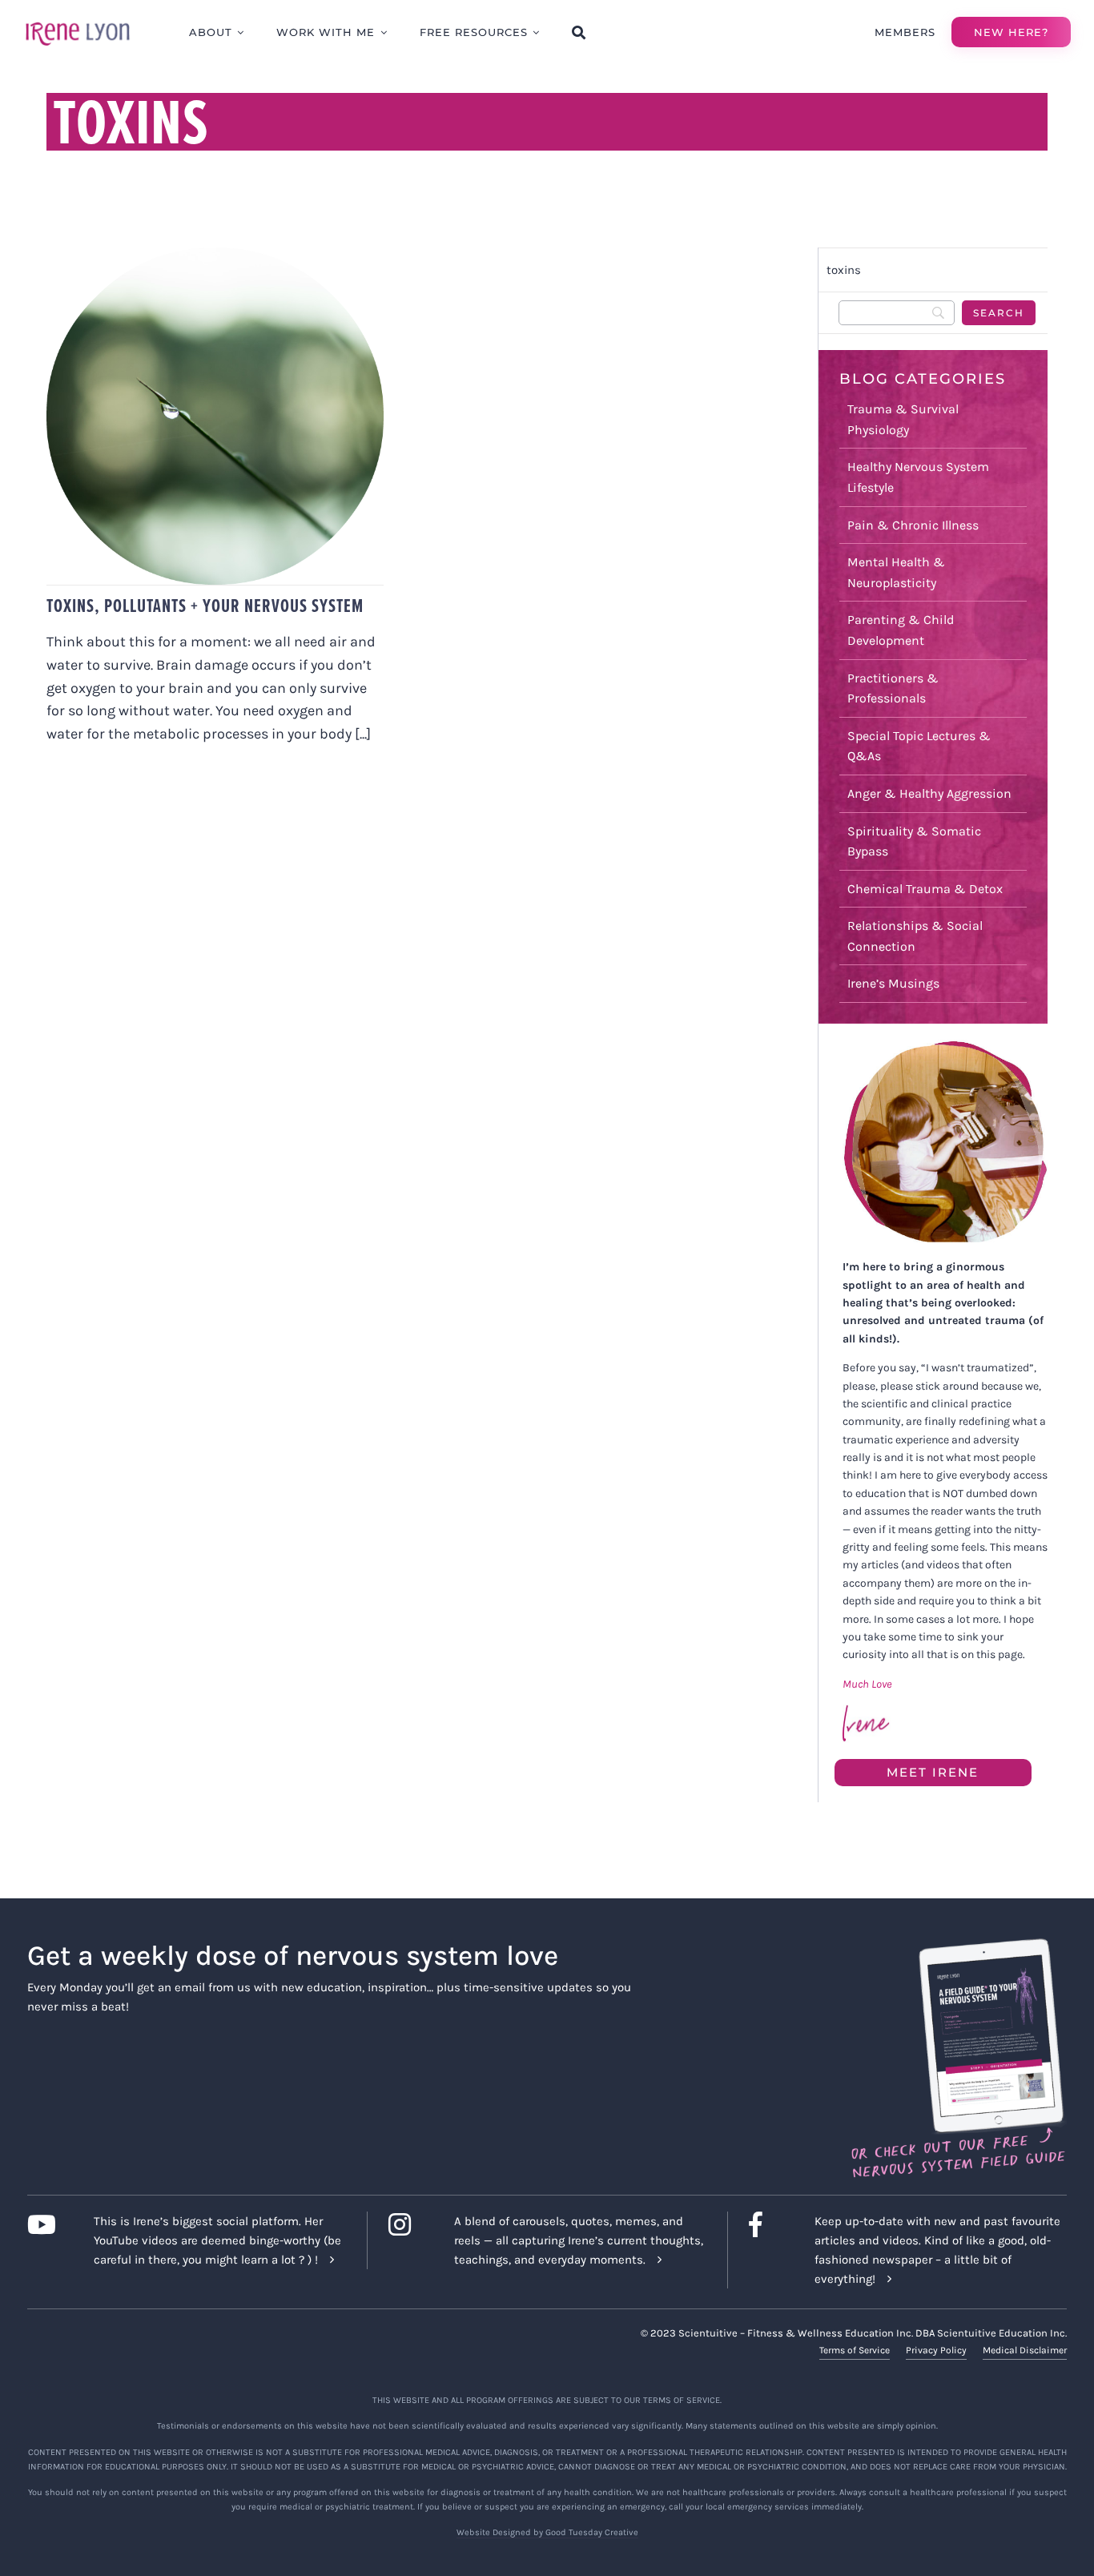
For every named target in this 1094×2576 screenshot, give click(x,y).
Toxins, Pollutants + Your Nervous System (199, 394)
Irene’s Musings (893, 983)
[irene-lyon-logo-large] (78, 22)
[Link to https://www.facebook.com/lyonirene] (769, 2224)
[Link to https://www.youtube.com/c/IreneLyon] (48, 2224)
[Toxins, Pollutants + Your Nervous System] (215, 416)
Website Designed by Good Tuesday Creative (547, 2532)
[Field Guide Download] (957, 1946)
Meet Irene (933, 1772)
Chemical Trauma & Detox (925, 889)
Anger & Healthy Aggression (929, 793)
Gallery (231, 394)
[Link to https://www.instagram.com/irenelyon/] (409, 2224)
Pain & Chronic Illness (913, 525)
